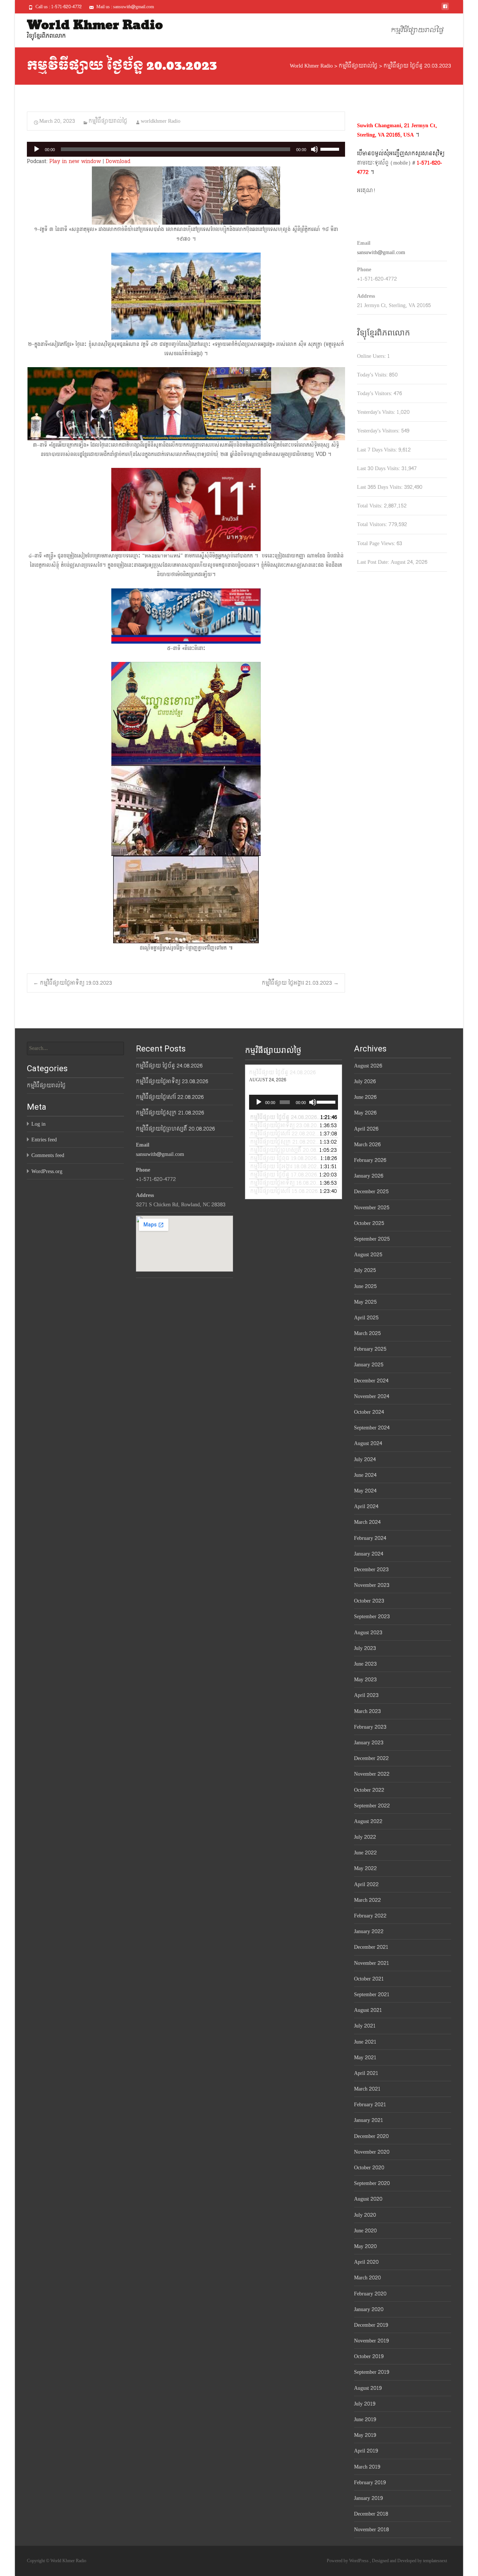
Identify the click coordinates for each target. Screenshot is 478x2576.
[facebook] (445, 9)
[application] (186, 149)
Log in (38, 1124)
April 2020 (366, 2262)
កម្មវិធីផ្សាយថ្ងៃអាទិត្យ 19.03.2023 (73, 983)
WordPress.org (47, 1171)
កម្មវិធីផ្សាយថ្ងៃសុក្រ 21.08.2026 (170, 1113)
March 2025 (367, 1333)
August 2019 (368, 2388)
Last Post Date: (374, 562)
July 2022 (365, 1837)
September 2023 (372, 1617)
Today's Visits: (373, 375)
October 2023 (369, 1601)
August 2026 (368, 1066)
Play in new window (75, 161)
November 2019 (371, 2341)
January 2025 (369, 1365)
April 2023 (366, 1695)
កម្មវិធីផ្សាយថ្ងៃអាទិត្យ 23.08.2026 (172, 1081)
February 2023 (370, 1727)
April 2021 (366, 2073)
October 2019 (369, 2356)
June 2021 (365, 2042)
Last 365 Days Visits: (381, 487)
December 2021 (371, 1947)
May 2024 (365, 1491)
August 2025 (368, 1255)
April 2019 (366, 2451)
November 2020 (372, 2152)
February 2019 (370, 2483)
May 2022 (365, 1868)
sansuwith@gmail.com (381, 252)
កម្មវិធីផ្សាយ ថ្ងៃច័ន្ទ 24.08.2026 (169, 1066)
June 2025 (365, 1286)
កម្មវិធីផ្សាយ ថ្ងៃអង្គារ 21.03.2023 (300, 983)
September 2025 (372, 1239)
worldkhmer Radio (161, 121)
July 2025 (365, 1270)
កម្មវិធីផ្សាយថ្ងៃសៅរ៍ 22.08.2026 (170, 1097)
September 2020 (372, 2183)
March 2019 (367, 2467)
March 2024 (367, 1522)
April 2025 (366, 1318)
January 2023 (369, 1743)
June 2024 (365, 1475)
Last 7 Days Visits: (378, 450)
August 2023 (368, 1633)
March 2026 (367, 1145)
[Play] (37, 149)
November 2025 (372, 1208)
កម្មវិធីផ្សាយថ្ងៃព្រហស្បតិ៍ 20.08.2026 (175, 1129)
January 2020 (369, 2309)
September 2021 (372, 1994)
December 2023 (371, 1570)
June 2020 (365, 2231)
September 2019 (372, 2372)
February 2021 (370, 2105)
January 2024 (369, 1554)
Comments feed (48, 1155)
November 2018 (371, 2530)
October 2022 (369, 1790)
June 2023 (365, 1664)
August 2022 (368, 1821)
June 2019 (365, 2419)
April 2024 (366, 1506)
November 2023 (372, 1585)
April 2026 (366, 1129)
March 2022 (367, 1900)
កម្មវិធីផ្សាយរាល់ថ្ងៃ (417, 30)
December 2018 (371, 2514)
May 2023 (365, 1680)
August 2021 (368, 2010)
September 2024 (372, 1428)
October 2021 (369, 1979)
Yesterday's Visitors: (379, 431)
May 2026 (365, 1113)
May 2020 (365, 2246)
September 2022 (372, 1806)
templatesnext (435, 2561)
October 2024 (369, 1412)
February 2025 (370, 1349)
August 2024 (368, 1443)
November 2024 (372, 1396)
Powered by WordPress (348, 2561)
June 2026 (365, 1097)
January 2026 (369, 1176)
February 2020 (370, 2294)
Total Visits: (370, 506)
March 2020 (367, 2278)
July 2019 (365, 2404)
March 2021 (367, 2089)
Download (118, 161)
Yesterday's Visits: (377, 412)
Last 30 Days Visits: (379, 468)
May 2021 (365, 2058)
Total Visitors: (373, 524)
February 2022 (370, 1916)
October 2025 (369, 1223)
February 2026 (370, 1160)
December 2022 (371, 1758)
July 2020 (365, 2215)
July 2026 (365, 1081)
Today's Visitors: (375, 393)
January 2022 (369, 1931)
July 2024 (365, 1459)
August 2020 (368, 2199)
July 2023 (365, 1648)
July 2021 (365, 2026)
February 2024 (370, 1538)
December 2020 (371, 2136)
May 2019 (365, 2435)
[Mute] (314, 149)
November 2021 (372, 1963)
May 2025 (365, 1302)
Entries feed (44, 1140)
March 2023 (367, 1711)
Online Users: (372, 356)
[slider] (331, 149)
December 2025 (371, 1192)
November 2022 (372, 1774)
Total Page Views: (377, 543)
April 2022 (366, 1884)
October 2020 (369, 2168)
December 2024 (371, 1381)
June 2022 (365, 1853)
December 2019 (371, 2325)
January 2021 (369, 2120)
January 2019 (368, 2498)
